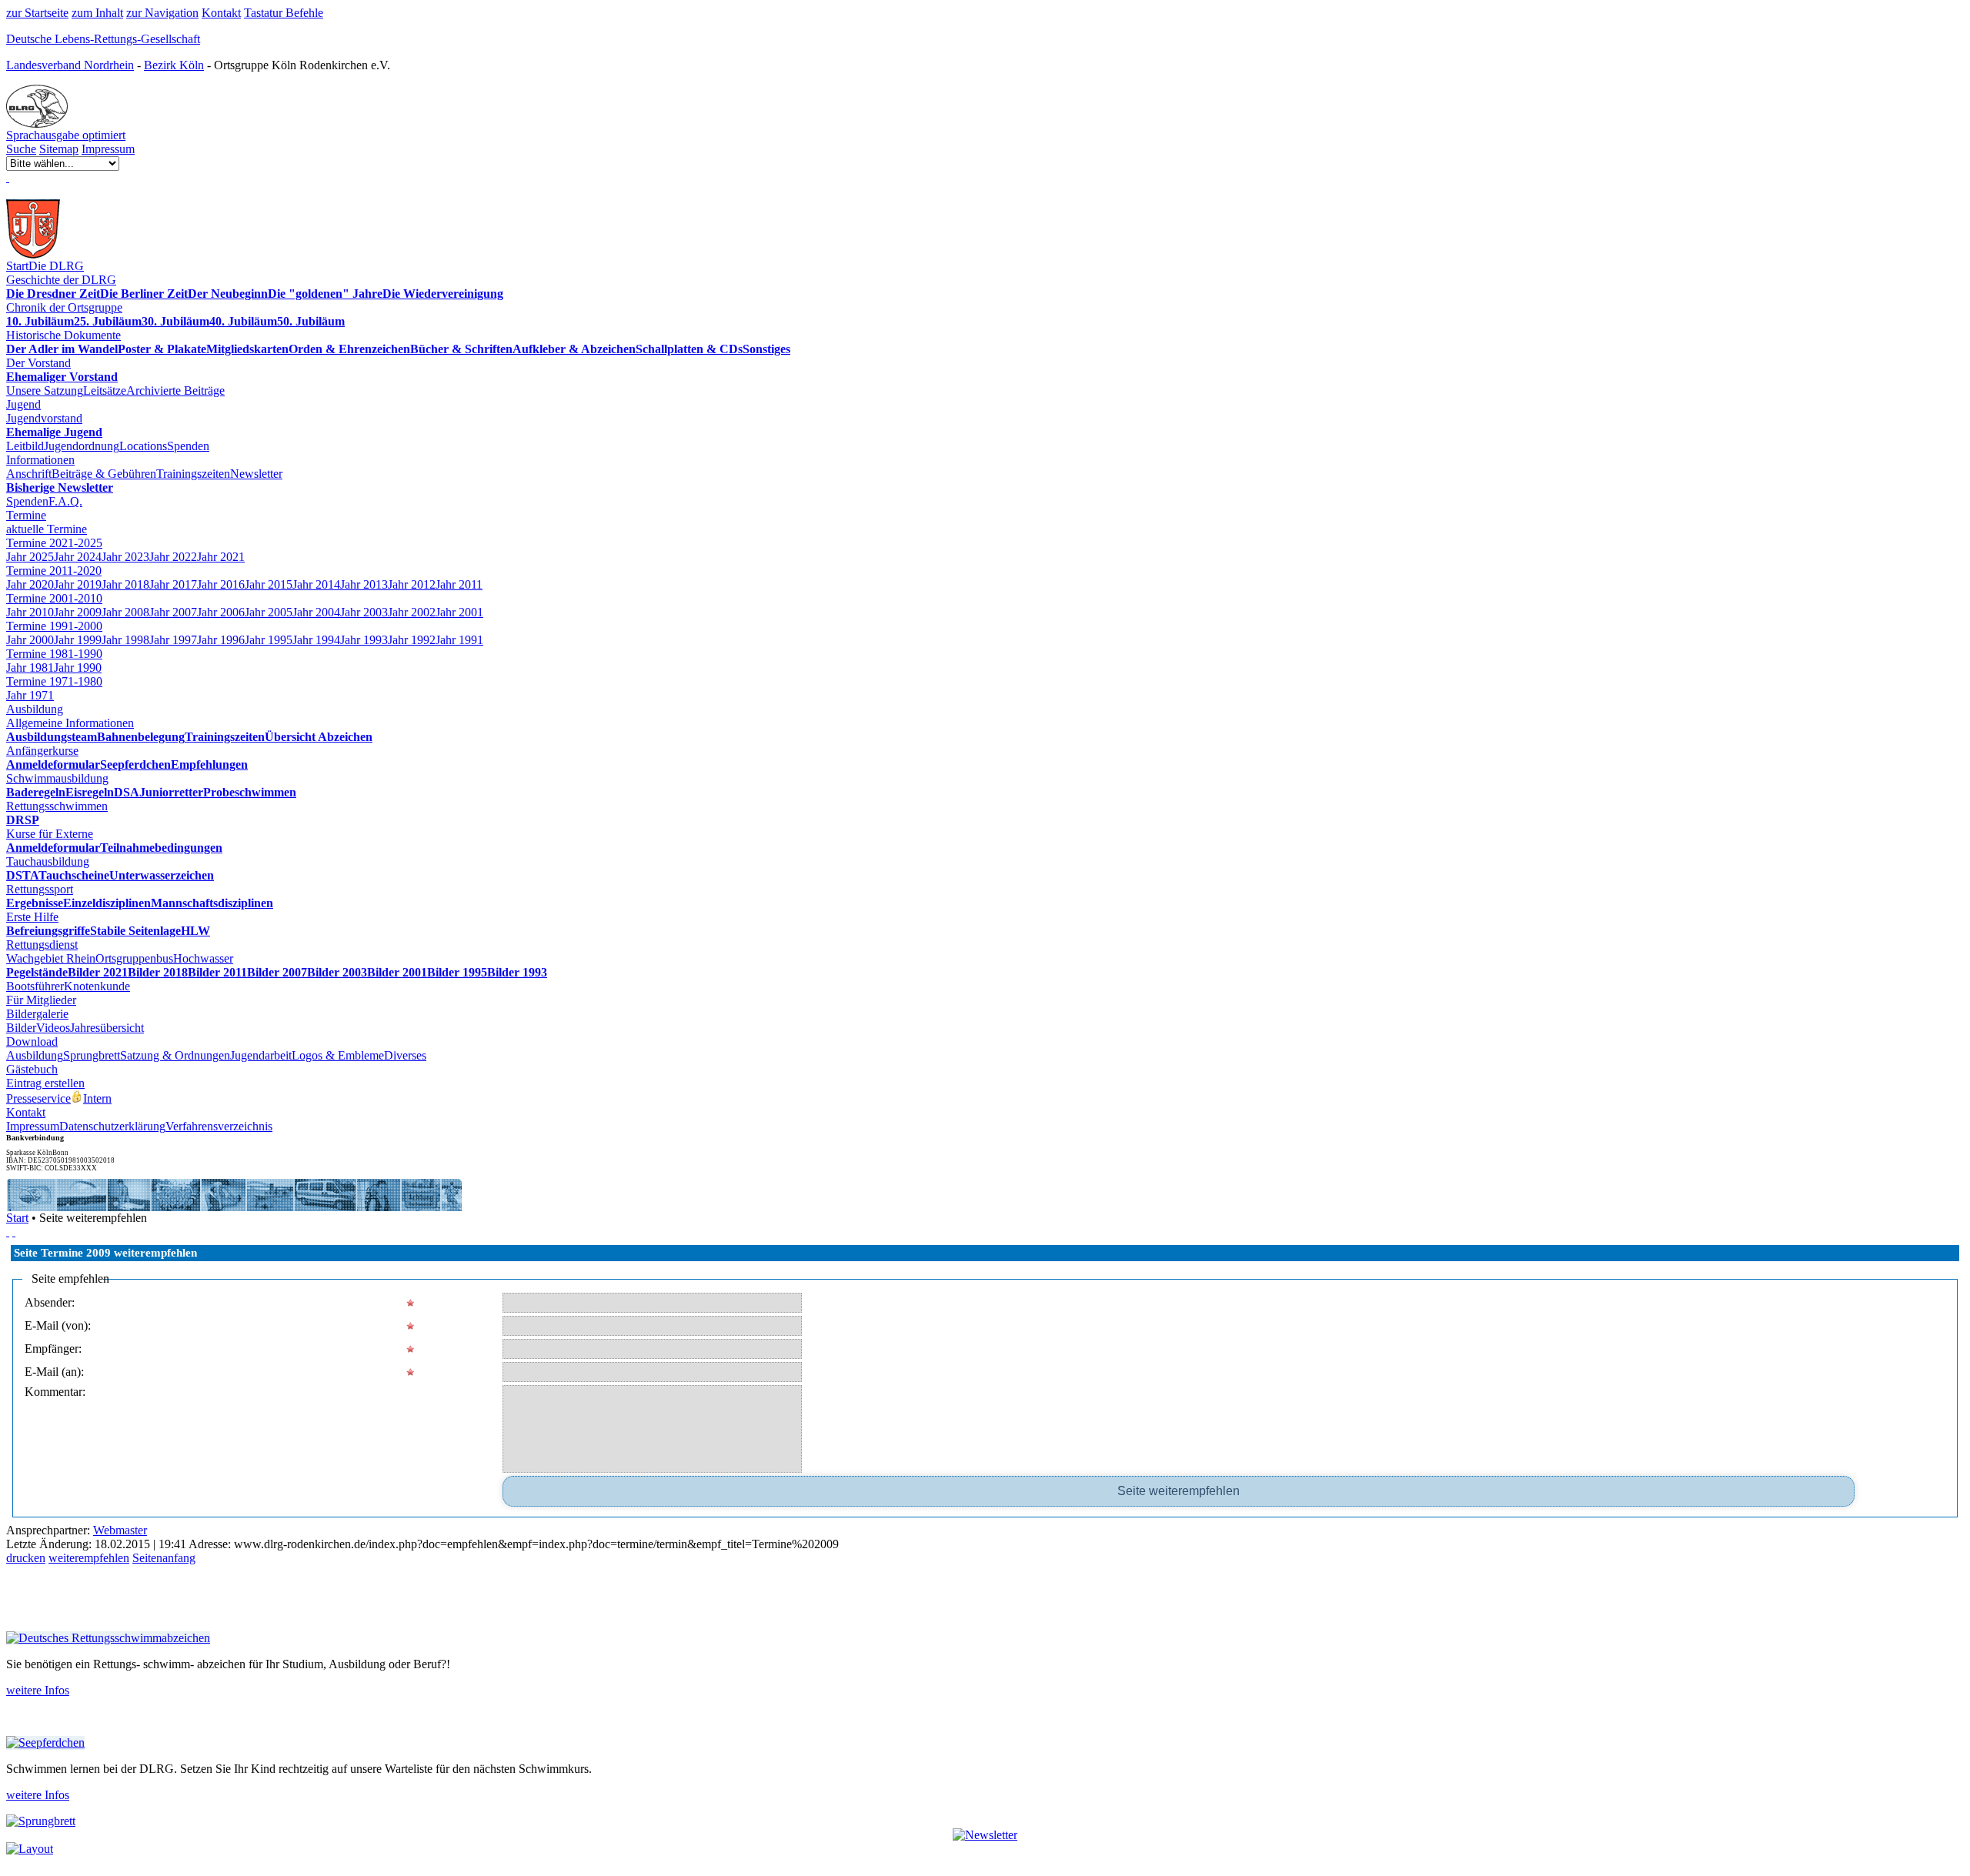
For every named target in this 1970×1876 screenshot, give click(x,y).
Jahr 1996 (221, 640)
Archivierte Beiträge (175, 391)
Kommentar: (55, 1392)
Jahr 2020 (30, 584)
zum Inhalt (97, 13)
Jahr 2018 (125, 584)
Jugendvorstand (44, 418)
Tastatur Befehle (284, 13)
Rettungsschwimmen (57, 806)
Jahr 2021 (221, 557)
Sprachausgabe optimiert (66, 135)
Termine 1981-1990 (54, 654)
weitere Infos (38, 1690)
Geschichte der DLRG (61, 280)
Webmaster (120, 1530)
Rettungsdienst (42, 945)
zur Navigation (162, 13)
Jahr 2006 (221, 612)
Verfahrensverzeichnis (219, 1126)
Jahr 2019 (78, 584)
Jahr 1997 (173, 640)
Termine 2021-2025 (54, 543)
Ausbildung (35, 709)
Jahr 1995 (269, 640)
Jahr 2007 (173, 612)
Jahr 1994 (316, 640)
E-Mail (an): (54, 1372)
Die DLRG (56, 266)
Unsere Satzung (45, 391)
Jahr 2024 (78, 557)
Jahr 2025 (30, 557)
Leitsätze (105, 391)
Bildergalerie (37, 1014)
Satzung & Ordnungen (175, 1055)
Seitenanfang (164, 1558)
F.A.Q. (65, 501)
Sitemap (59, 149)
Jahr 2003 (364, 612)
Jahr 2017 (173, 584)
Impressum (108, 149)
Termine (26, 515)
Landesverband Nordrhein (70, 65)
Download (32, 1041)
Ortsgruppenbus (134, 958)
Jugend (23, 404)
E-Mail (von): (58, 1325)
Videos (53, 1028)
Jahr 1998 (125, 640)
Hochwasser (203, 958)
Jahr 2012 (412, 584)
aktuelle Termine (47, 529)
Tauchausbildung (48, 861)
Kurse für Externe (50, 834)
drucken (26, 1558)
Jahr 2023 (125, 557)
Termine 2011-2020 (54, 571)
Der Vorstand (38, 363)
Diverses (405, 1055)
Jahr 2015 (269, 584)
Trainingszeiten (193, 474)
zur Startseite (37, 13)
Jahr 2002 (412, 612)
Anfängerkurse (42, 751)
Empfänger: (53, 1349)
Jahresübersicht (107, 1028)
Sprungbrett (92, 1055)
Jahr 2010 (30, 612)
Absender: (50, 1302)
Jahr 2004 (316, 612)
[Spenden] (8, 177)
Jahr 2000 (30, 640)
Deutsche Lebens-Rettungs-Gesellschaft (103, 39)
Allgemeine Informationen (70, 723)
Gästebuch (32, 1069)
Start (17, 266)
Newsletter (256, 474)
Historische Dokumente (63, 335)
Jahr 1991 (459, 640)
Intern (97, 1098)
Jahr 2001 (459, 612)
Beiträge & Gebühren (104, 474)
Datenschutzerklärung (112, 1126)
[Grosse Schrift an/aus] (14, 1232)
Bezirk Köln (174, 65)
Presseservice (38, 1098)
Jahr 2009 (78, 612)
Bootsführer (35, 986)
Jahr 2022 (173, 557)
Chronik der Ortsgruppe (64, 307)
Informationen (40, 460)
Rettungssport (40, 889)
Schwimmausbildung (57, 778)
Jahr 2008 (125, 612)
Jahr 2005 (269, 612)
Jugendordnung (82, 446)
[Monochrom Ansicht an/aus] (8, 1232)
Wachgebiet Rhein (51, 958)
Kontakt (221, 13)
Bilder (21, 1028)
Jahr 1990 (78, 668)
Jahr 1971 (30, 695)
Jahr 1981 (30, 668)
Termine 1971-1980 (54, 681)
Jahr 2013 (364, 584)
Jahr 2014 (316, 584)
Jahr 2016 (221, 584)
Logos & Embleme (338, 1055)
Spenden (188, 446)
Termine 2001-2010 (54, 598)
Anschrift (29, 474)
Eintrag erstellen (45, 1083)
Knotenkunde (97, 986)
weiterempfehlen (89, 1558)
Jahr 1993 (364, 640)
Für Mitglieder (41, 1000)
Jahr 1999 (78, 640)
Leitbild (25, 446)
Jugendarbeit (261, 1055)
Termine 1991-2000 (54, 626)
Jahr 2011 (459, 584)
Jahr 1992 (412, 640)
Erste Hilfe (32, 917)
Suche (21, 149)
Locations (143, 446)
